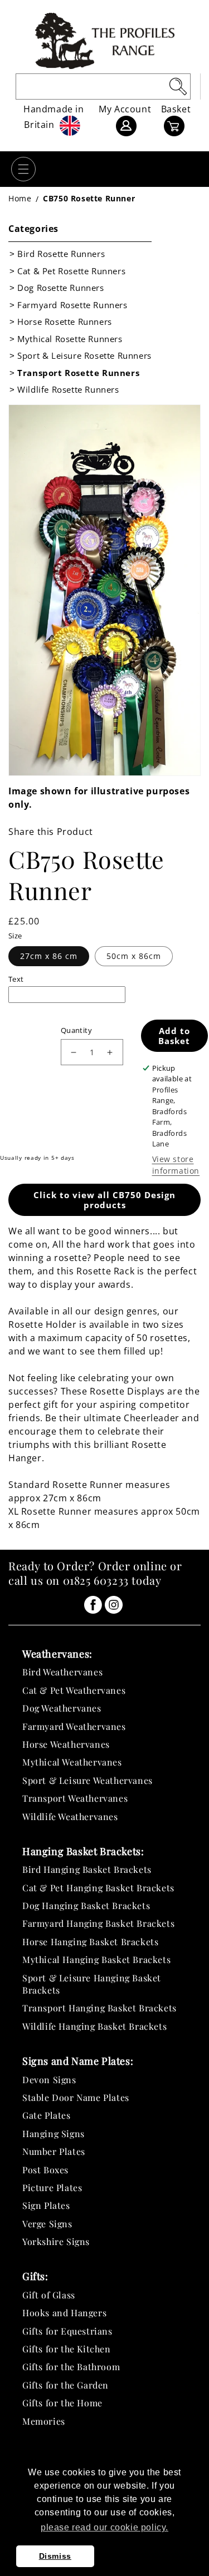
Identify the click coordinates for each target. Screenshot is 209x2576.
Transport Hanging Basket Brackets (99, 2008)
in (93, 1605)
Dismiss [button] (55, 2556)
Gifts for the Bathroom (71, 2367)
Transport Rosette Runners (78, 373)
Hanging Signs (54, 2134)
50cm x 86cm (134, 956)
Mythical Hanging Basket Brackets (96, 1959)
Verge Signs (47, 2224)
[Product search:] (178, 86)
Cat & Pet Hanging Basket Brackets (98, 1888)
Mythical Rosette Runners (70, 339)
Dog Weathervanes (62, 1708)
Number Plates (54, 2151)
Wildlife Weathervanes (70, 1816)
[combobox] (103, 86)
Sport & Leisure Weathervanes (88, 1780)
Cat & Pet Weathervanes (74, 1690)
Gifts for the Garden (65, 2385)
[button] (23, 169)
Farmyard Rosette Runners (72, 305)
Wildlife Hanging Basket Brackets (94, 2026)
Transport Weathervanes (75, 1798)
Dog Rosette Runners (60, 288)
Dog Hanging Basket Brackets (86, 1905)
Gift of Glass (49, 2295)
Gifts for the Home (62, 2403)
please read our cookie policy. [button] (104, 2527)
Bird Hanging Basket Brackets (87, 1869)
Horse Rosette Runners (65, 322)
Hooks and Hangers (64, 2313)
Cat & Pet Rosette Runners (71, 271)
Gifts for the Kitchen (67, 2349)
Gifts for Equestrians (67, 2331)
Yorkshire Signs (56, 2241)
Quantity (76, 1030)
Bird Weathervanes (62, 1672)
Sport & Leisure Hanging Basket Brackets (92, 1984)
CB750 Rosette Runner (89, 198)
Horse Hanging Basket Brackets (90, 1942)
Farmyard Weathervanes (74, 1726)
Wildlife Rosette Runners (68, 389)
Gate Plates (47, 2115)
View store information (176, 1165)
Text (16, 979)
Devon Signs (49, 2080)
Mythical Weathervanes (72, 1762)
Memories (44, 2421)
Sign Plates (46, 2205)
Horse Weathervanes (66, 1744)
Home (20, 198)
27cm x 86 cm (49, 956)
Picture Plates (52, 2187)
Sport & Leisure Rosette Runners (84, 355)
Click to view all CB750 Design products (104, 1200)
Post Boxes (45, 2170)
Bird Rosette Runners (61, 254)
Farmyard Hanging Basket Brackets (98, 1923)
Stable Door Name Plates (76, 2097)
